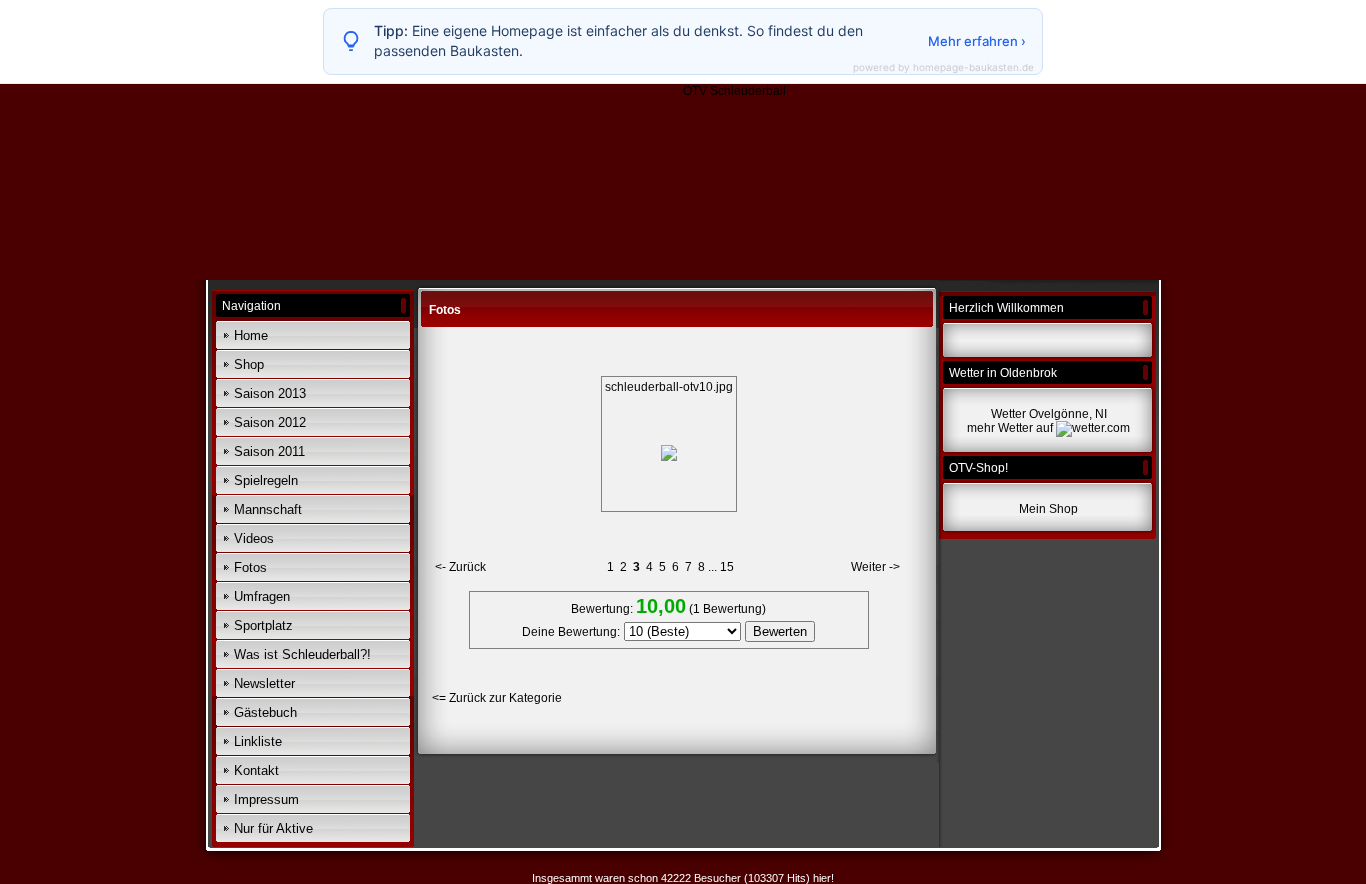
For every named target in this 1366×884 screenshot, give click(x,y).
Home (251, 335)
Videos (254, 538)
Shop (249, 364)
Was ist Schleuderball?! (302, 654)
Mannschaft (268, 509)
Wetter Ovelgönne (1040, 414)
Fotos (250, 567)
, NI (1098, 414)
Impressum (266, 799)
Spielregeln (266, 480)
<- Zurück (460, 567)
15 (727, 567)
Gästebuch (265, 712)
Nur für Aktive (273, 828)
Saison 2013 (270, 393)
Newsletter (264, 683)
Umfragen (262, 596)
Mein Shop (1048, 509)
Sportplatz (263, 625)
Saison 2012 (270, 422)
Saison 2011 (269, 451)
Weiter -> (875, 567)
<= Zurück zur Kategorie (497, 698)
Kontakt (256, 770)
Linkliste (258, 741)
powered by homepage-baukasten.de (943, 67)
